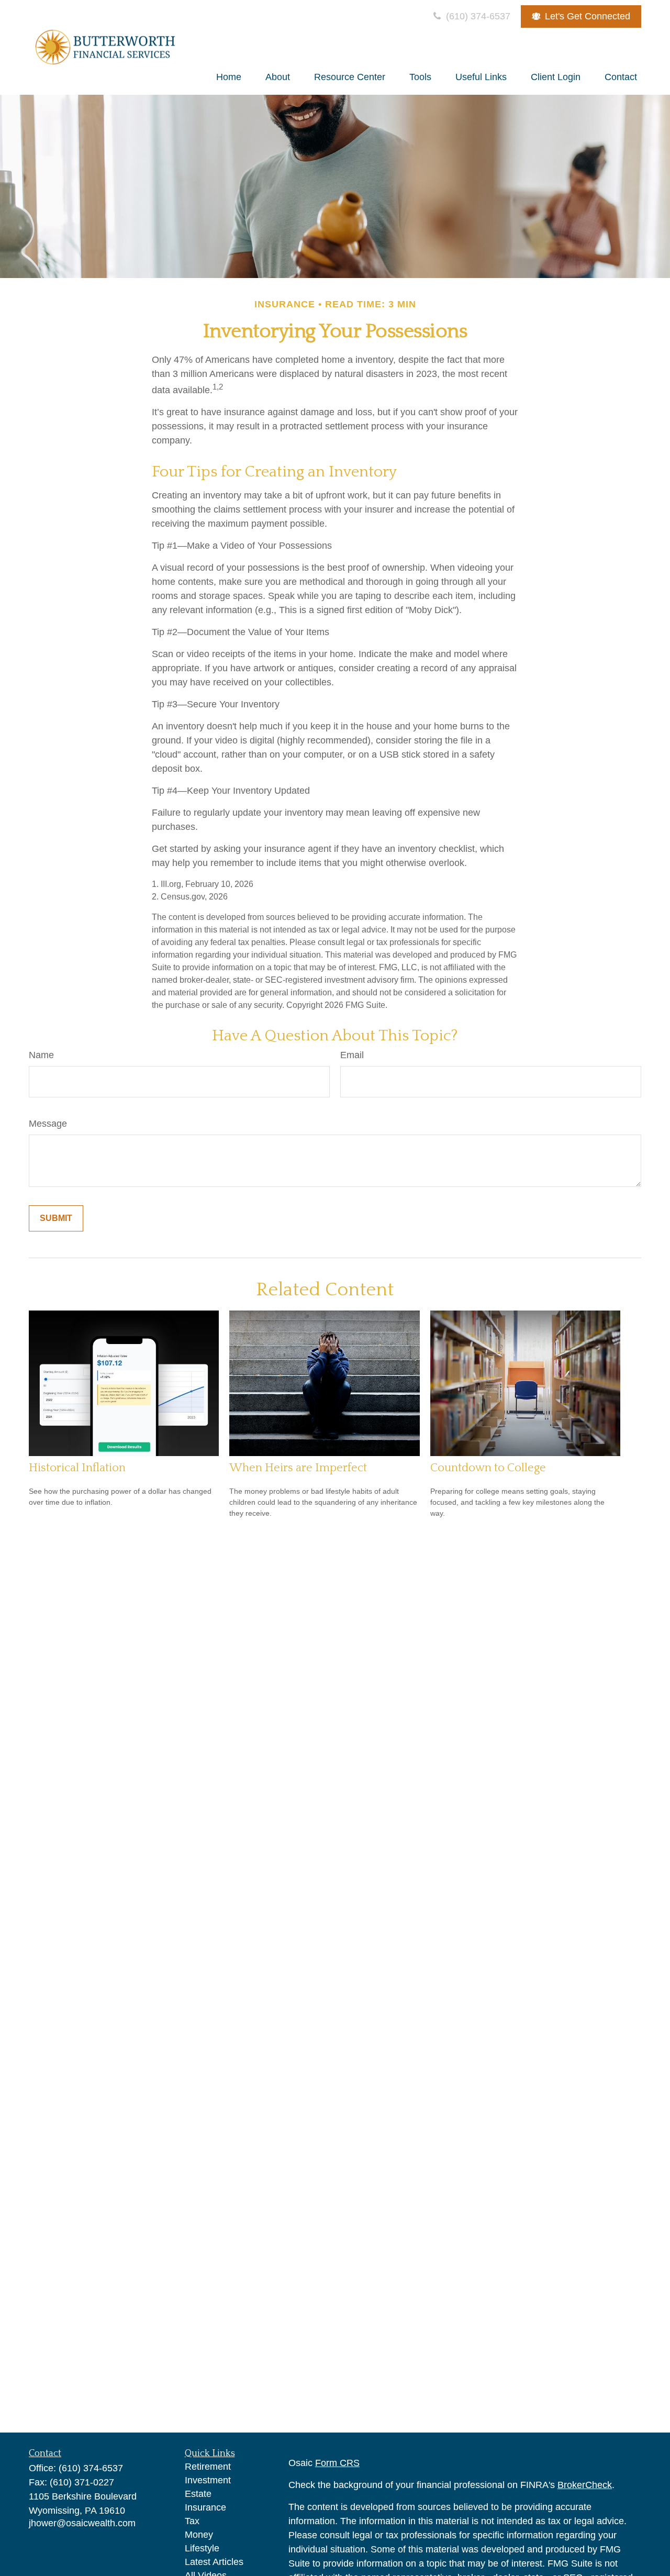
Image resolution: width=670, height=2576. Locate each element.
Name (41, 1055)
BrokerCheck (585, 2485)
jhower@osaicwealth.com (82, 2523)
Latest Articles (214, 2562)
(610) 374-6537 (477, 16)
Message (48, 1124)
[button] (229, 77)
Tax (192, 2521)
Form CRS (337, 2463)
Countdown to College (488, 1468)
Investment (208, 2480)
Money (199, 2535)
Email (352, 1055)
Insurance (205, 2507)
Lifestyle (202, 2548)
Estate (198, 2494)
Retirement (208, 2467)
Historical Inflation (77, 1468)
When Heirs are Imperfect (298, 1468)
